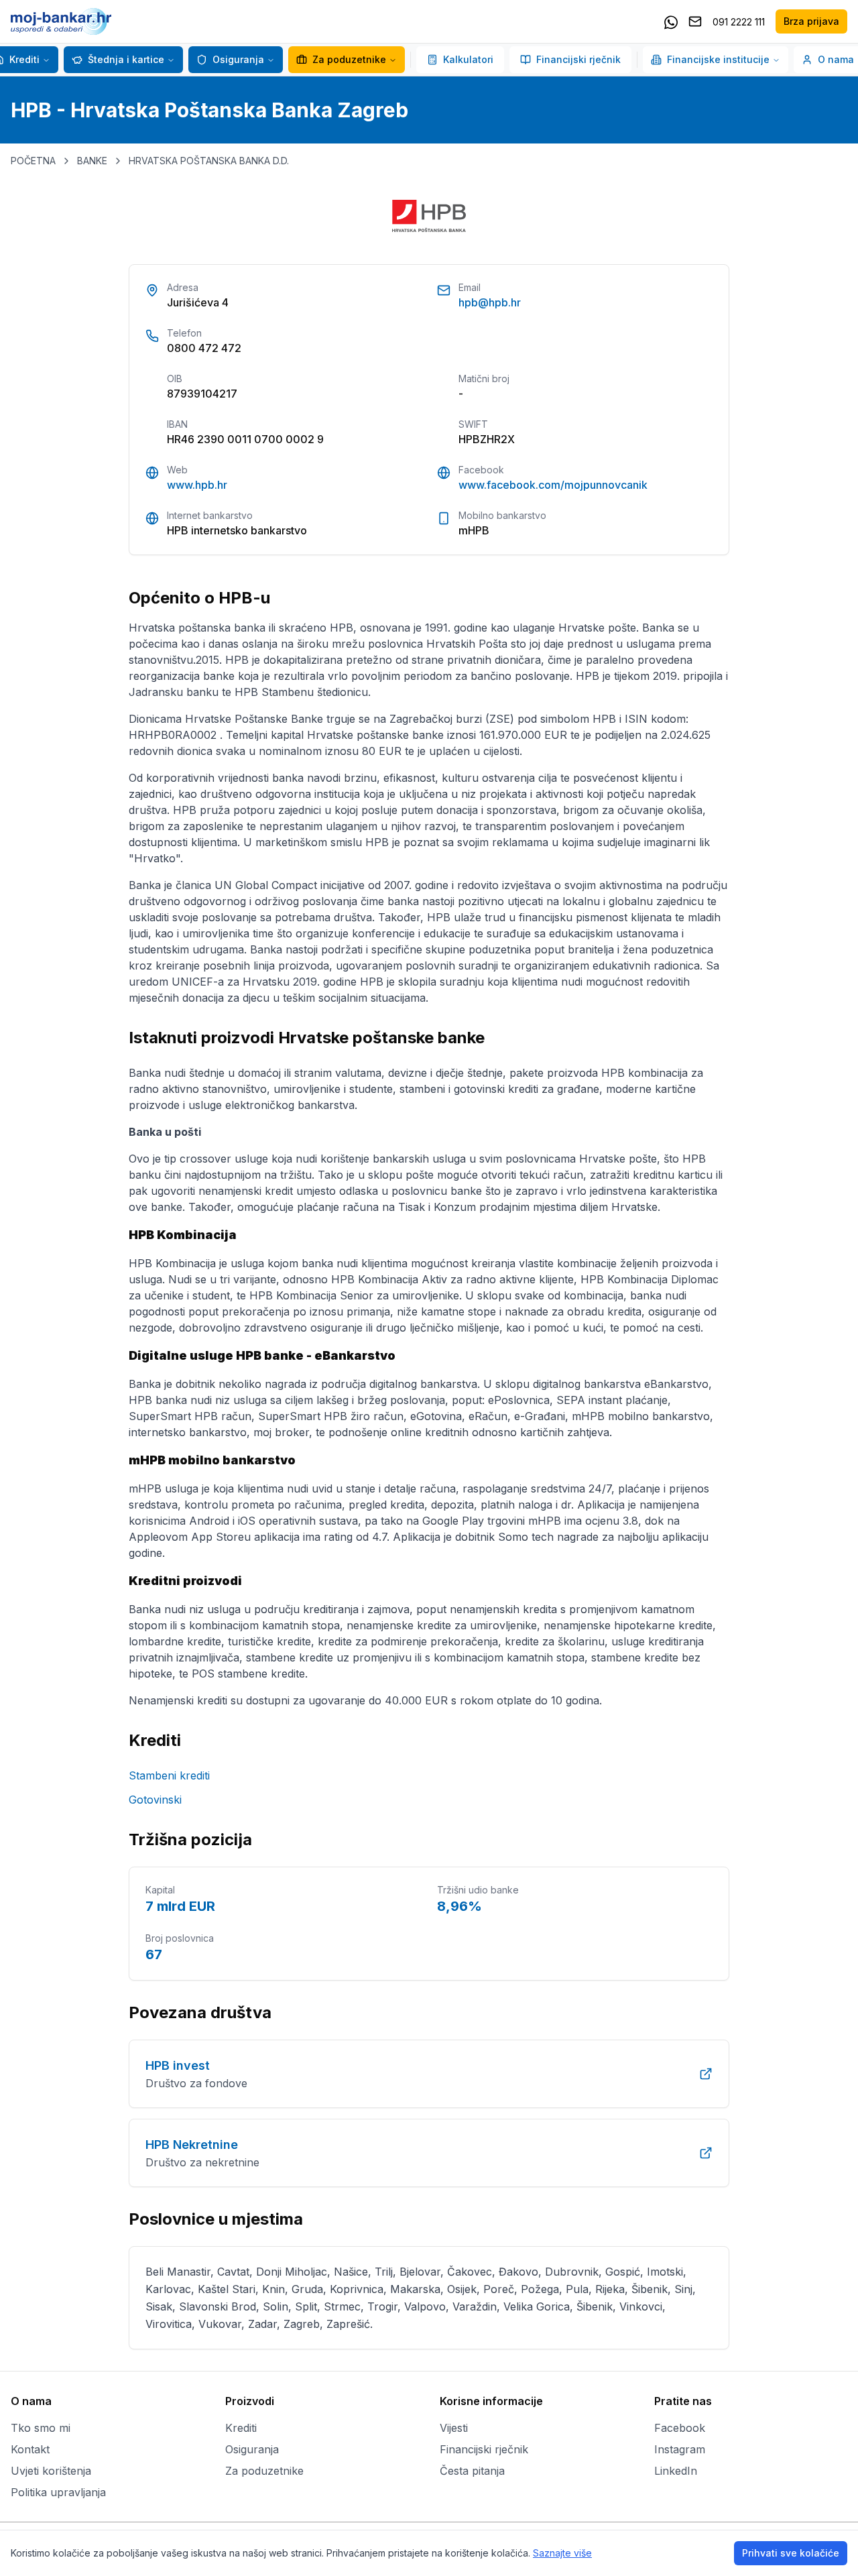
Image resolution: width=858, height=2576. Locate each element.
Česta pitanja (472, 2471)
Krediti (241, 2428)
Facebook (680, 2428)
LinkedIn (676, 2471)
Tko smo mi (41, 2428)
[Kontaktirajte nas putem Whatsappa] (671, 21)
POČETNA (33, 161)
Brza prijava (811, 21)
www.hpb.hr (197, 485)
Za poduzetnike (349, 59)
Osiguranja (238, 59)
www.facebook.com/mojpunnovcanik (553, 485)
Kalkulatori (468, 59)
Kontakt (30, 2449)
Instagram (680, 2449)
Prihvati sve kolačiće (791, 2553)
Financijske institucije (718, 59)
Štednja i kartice (126, 59)
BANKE (92, 161)
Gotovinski (155, 1800)
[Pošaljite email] (695, 21)
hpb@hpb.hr (490, 302)
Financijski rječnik (578, 59)
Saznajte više (562, 2553)
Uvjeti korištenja (51, 2471)
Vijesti (454, 2428)
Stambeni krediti (169, 1775)
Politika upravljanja (58, 2492)
